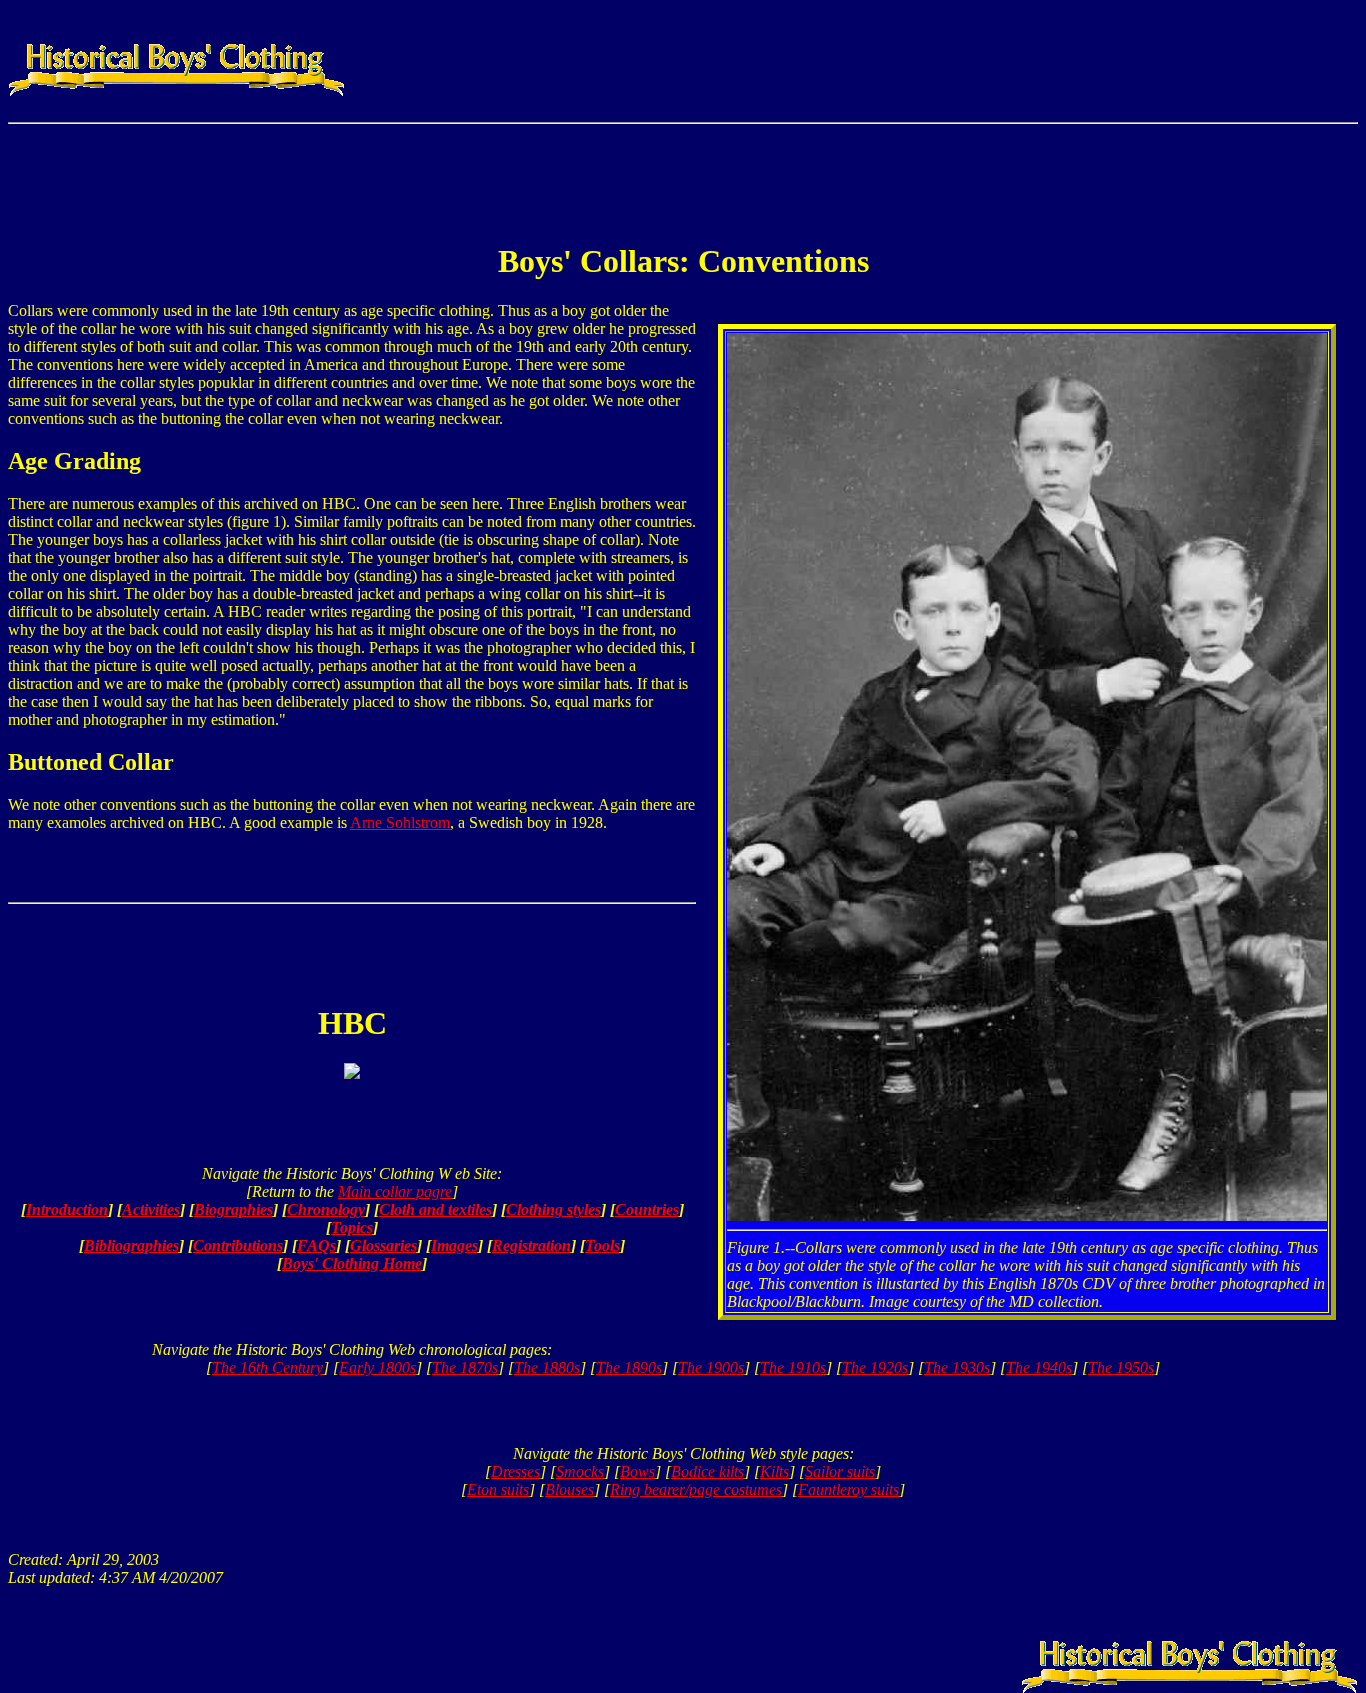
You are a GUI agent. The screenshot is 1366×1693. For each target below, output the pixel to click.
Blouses (569, 1489)
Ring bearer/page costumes (696, 1489)
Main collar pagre (395, 1191)
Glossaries (383, 1245)
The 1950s (1121, 1367)
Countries (647, 1209)
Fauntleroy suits (848, 1489)
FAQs (316, 1245)
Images (454, 1245)
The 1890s (629, 1367)
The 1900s (711, 1367)
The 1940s (1039, 1367)
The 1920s (875, 1367)
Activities (151, 1209)
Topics (352, 1227)
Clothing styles (553, 1209)
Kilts (774, 1471)
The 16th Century (267, 1367)
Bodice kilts (707, 1471)
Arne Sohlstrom (400, 822)
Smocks (580, 1471)
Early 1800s (377, 1367)
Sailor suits (840, 1471)
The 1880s (547, 1367)
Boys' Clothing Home (352, 1263)
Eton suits (498, 1489)
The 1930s (957, 1367)
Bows (637, 1471)
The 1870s (465, 1367)
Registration (531, 1245)
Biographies (233, 1209)
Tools (602, 1245)
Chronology (326, 1209)
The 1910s (793, 1367)
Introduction (67, 1209)
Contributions (238, 1245)
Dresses (515, 1471)
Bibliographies (131, 1245)
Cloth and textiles (435, 1209)
